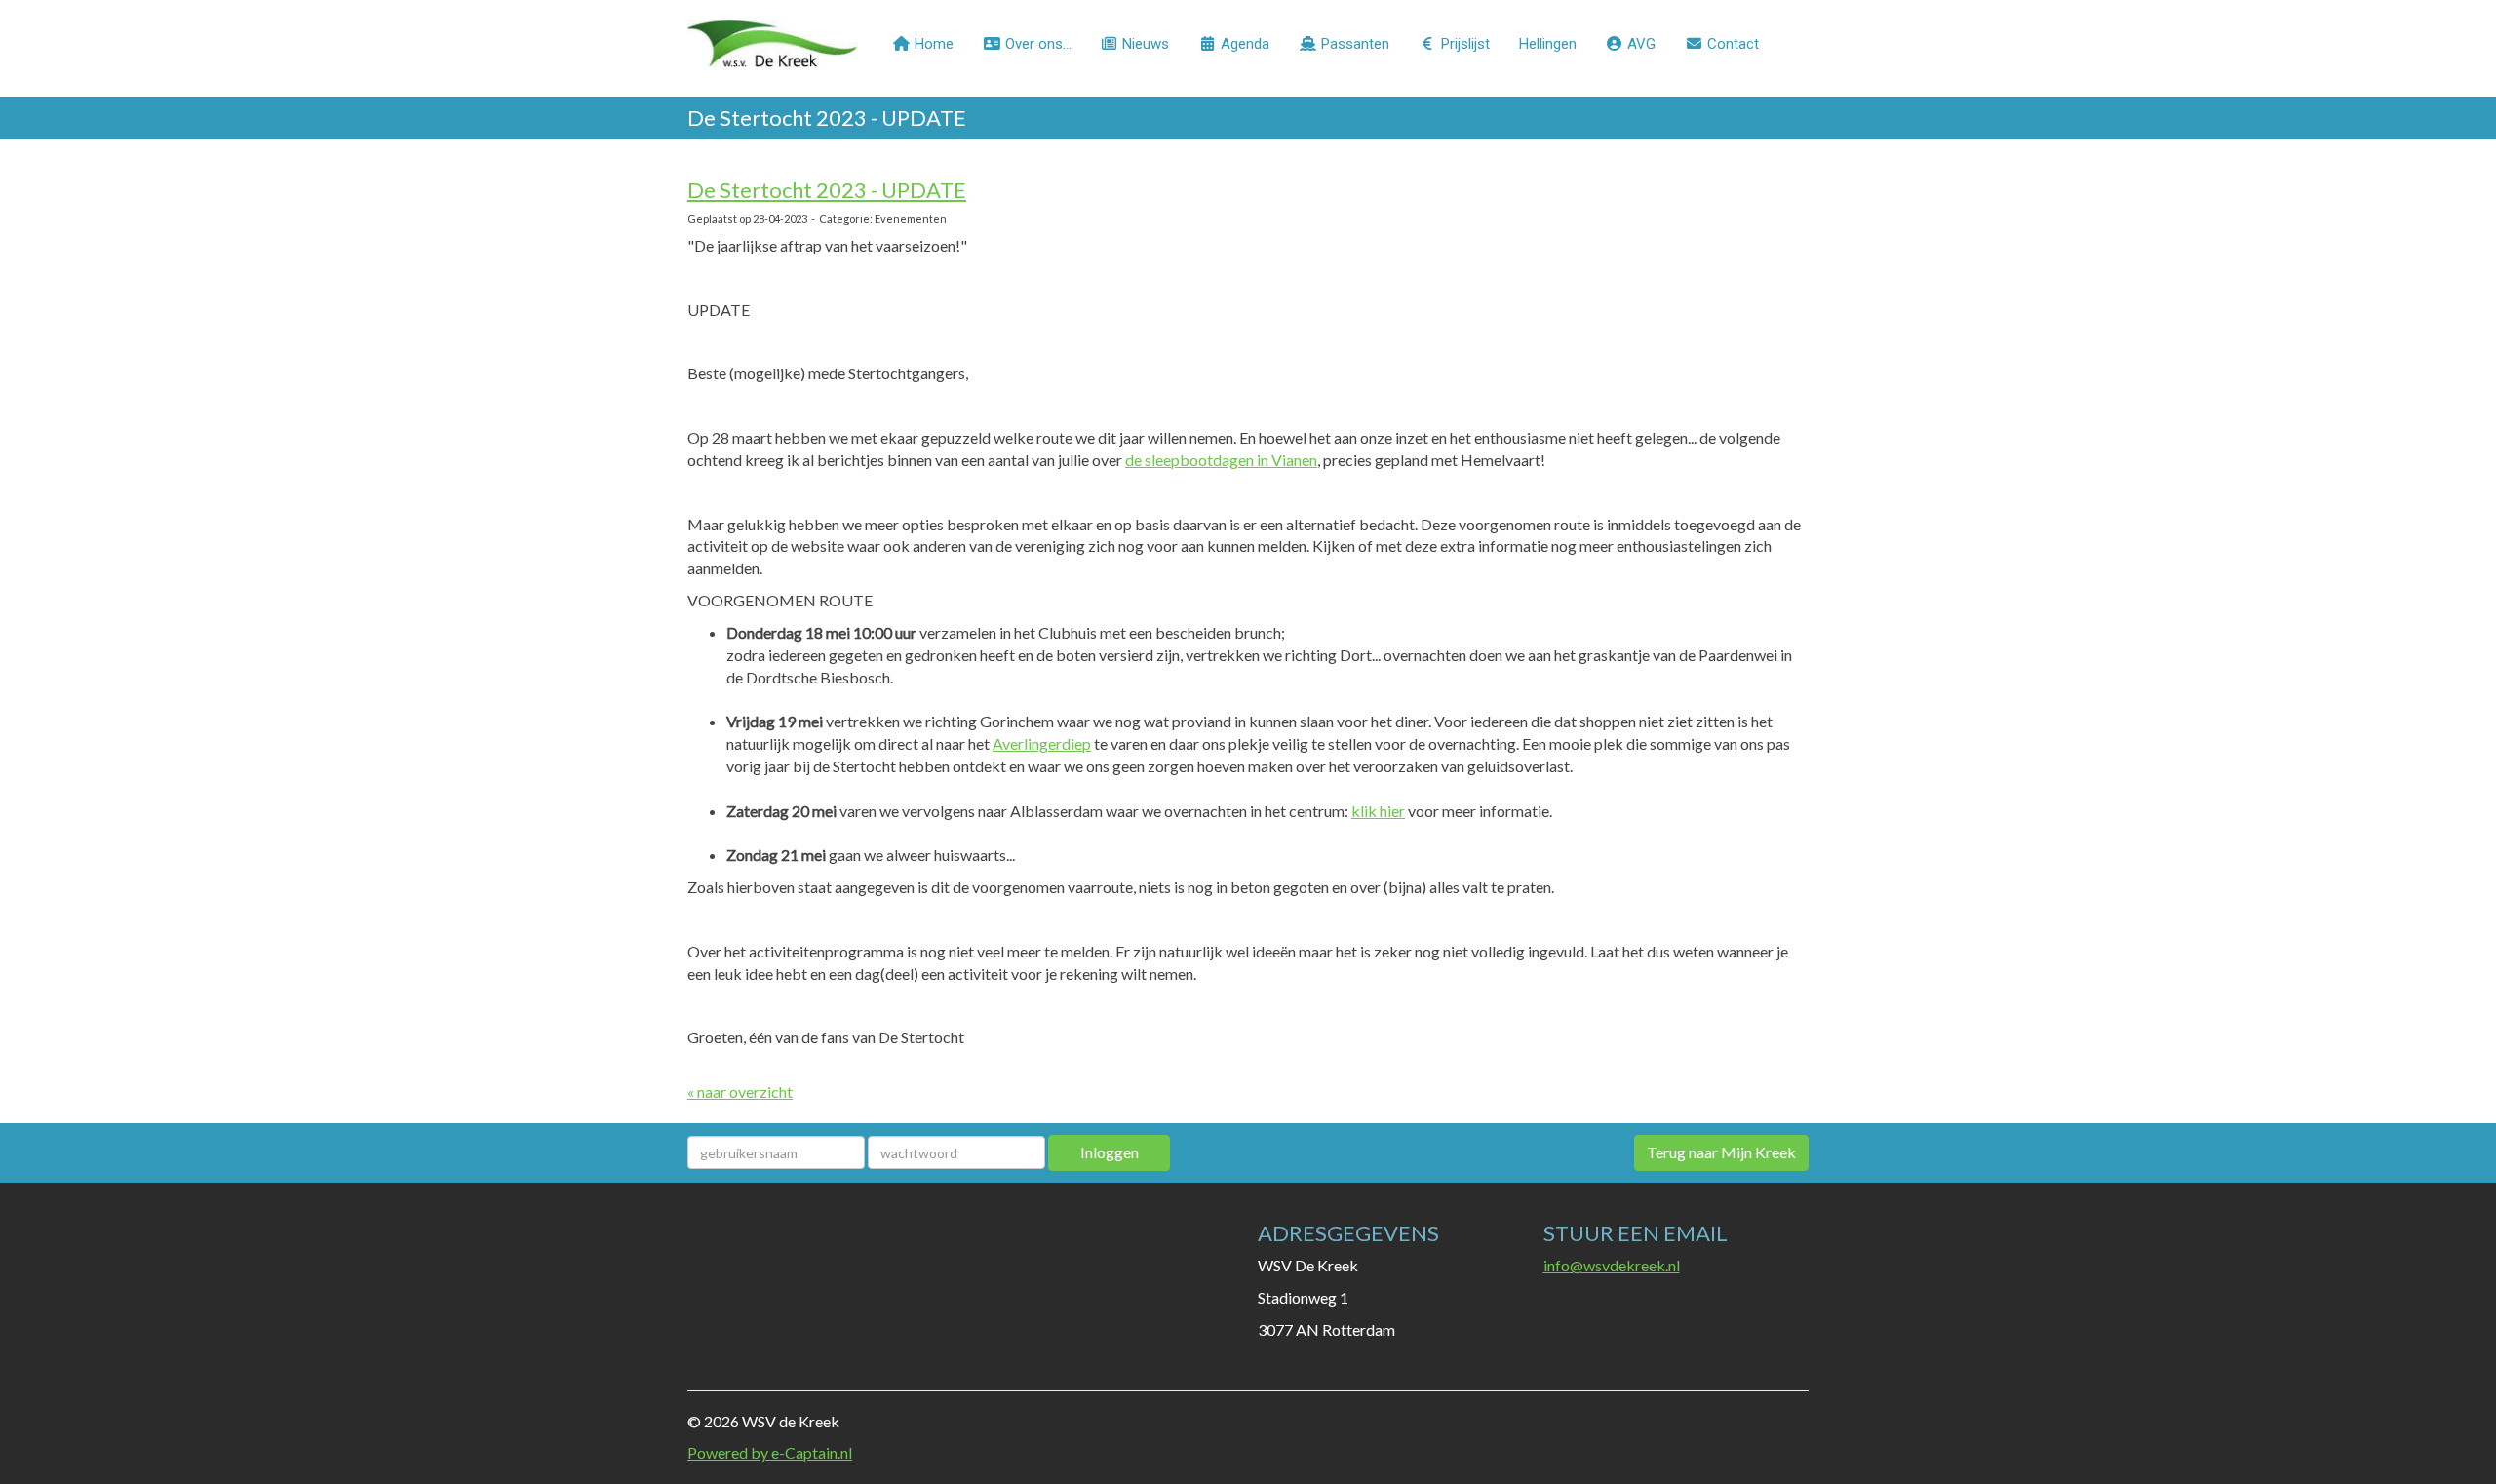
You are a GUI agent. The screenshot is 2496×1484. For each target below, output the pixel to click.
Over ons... (1036, 44)
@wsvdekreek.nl (1612, 1265)
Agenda (1243, 44)
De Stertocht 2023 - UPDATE (827, 190)
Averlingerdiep (1042, 743)
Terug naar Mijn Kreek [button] (1721, 1152)
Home (932, 44)
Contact (1731, 44)
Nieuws (1144, 44)
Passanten (1353, 44)
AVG (1639, 44)
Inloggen (1110, 1152)
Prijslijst (1463, 44)
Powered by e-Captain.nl (770, 1452)
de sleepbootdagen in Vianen (1221, 460)
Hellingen (1548, 44)
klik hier (1378, 811)
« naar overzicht (740, 1092)
